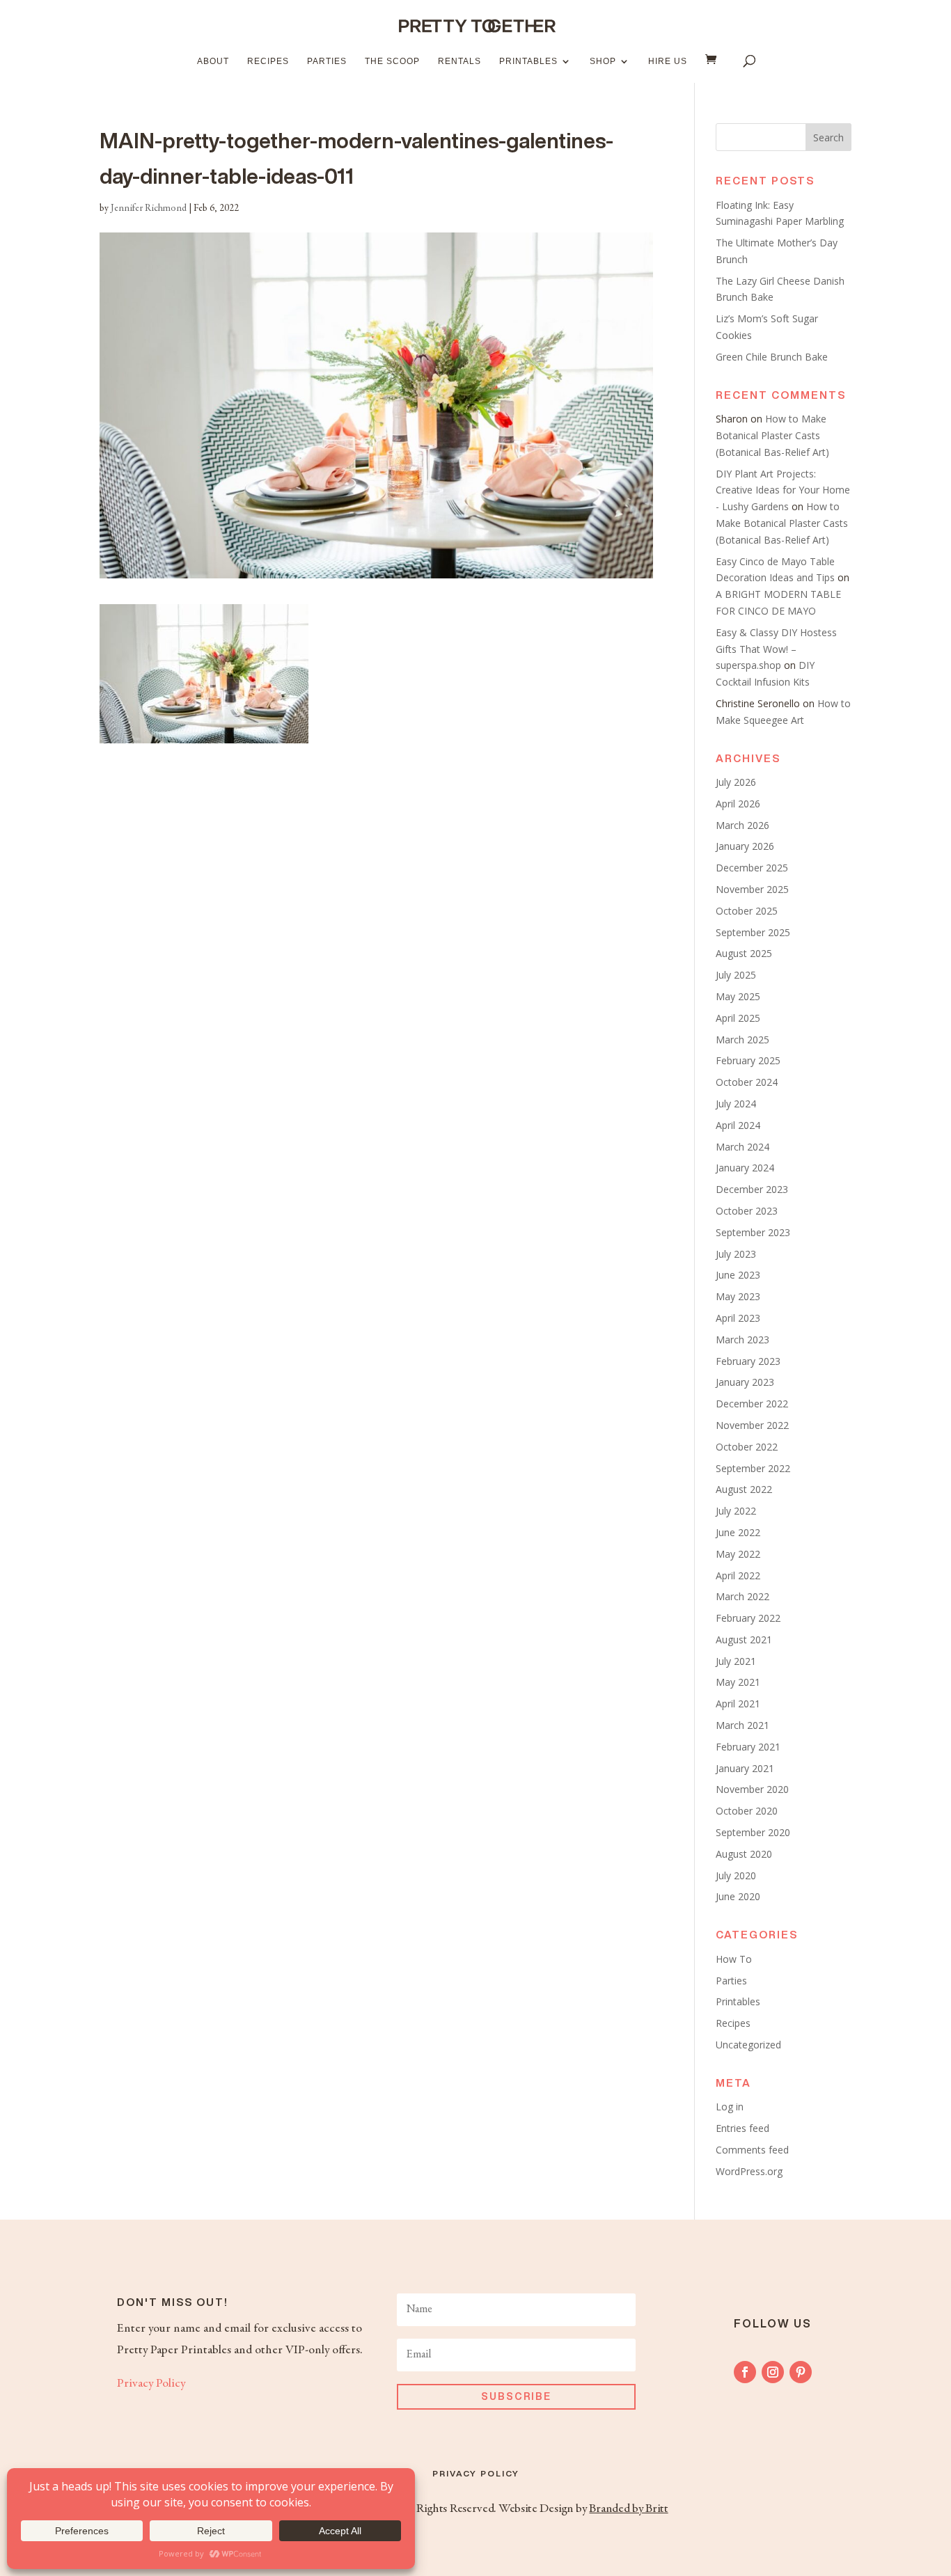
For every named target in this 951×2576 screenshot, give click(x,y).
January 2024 (745, 1168)
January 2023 (745, 1382)
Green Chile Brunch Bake (772, 357)
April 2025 (738, 1018)
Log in (730, 2107)
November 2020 (752, 1789)
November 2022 (752, 1425)
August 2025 (744, 953)
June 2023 (738, 1275)
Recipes (268, 61)
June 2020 (738, 1896)
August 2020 (744, 1854)
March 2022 (742, 1596)
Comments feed (752, 2150)
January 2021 (745, 1768)
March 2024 (742, 1147)
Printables (528, 61)
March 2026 (742, 825)
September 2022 (753, 1468)
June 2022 (738, 1532)
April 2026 (738, 804)
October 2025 (747, 911)
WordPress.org (749, 2171)
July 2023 (736, 1254)
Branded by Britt (628, 2509)
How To (734, 1959)
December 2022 (752, 1404)
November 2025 (752, 889)
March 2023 (742, 1340)
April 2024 (738, 1125)
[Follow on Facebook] (745, 2372)
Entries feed (742, 2128)
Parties (327, 61)
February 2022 (748, 1618)
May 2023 (738, 1296)
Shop (603, 61)
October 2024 (747, 1082)
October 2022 (747, 1447)
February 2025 (748, 1060)
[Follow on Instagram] (773, 2372)
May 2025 (738, 996)
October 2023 (747, 1211)
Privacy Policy (151, 2384)
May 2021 (738, 1682)
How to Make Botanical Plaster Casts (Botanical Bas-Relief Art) (772, 435)
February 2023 (748, 1361)
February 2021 (748, 1747)
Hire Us (668, 61)
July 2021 (736, 1661)
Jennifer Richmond (149, 209)
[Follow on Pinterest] (801, 2372)
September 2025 (753, 932)
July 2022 (736, 1511)
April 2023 (738, 1318)
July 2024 (736, 1104)
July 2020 (736, 1875)
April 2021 (738, 1704)
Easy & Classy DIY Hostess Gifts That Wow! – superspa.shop (776, 649)
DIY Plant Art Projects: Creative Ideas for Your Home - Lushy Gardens (783, 490)
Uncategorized (748, 2045)
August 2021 (744, 1639)
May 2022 (738, 1554)
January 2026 (745, 846)
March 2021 (742, 1725)
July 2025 (736, 975)
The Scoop (392, 61)
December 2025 (752, 868)
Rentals (459, 61)
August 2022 (744, 1489)
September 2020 (753, 1832)
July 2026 (736, 782)
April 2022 (738, 1575)
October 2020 (747, 1811)
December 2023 (752, 1189)
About (213, 61)
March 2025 (742, 1040)
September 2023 (753, 1232)
